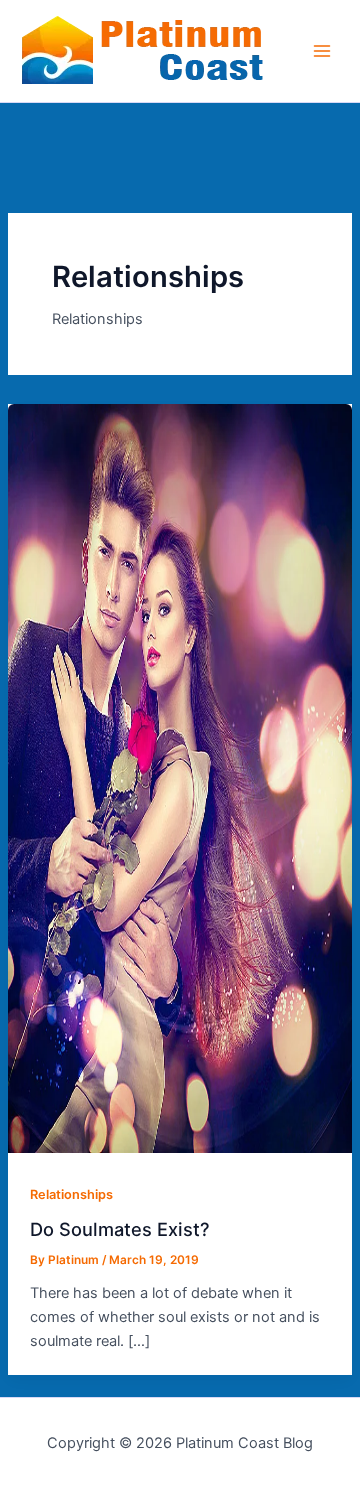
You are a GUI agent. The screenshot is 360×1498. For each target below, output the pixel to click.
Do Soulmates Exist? (120, 1229)
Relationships (71, 1194)
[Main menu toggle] (322, 51)
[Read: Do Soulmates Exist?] (180, 1148)
